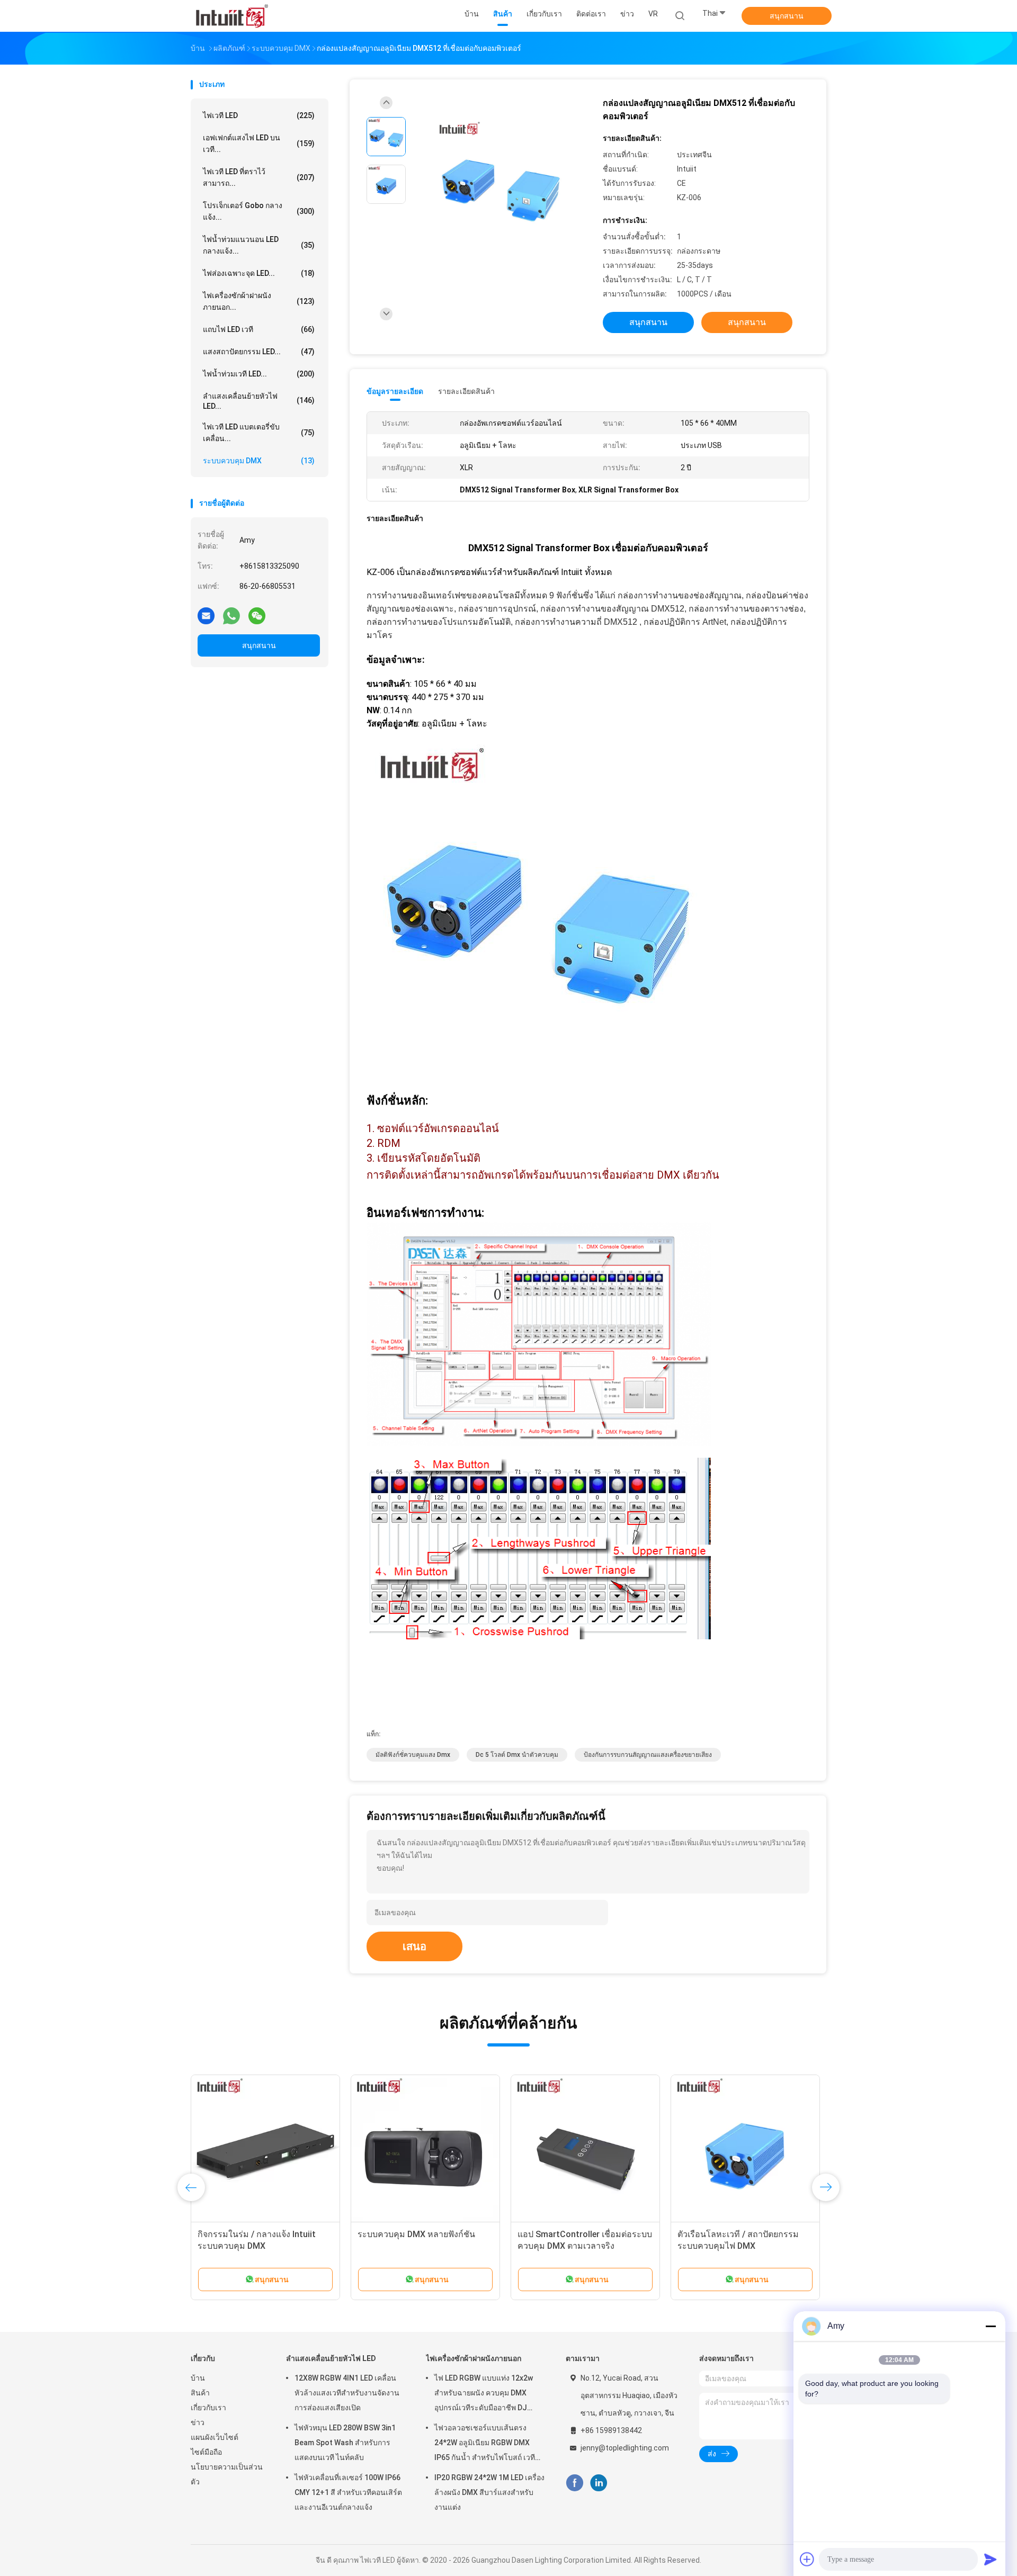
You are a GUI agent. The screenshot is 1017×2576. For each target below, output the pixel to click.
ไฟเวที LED (259, 115)
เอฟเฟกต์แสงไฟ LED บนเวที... (259, 143)
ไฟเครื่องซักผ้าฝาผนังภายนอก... (259, 301)
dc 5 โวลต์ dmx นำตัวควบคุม (517, 1755)
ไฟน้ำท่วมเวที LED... (259, 374)
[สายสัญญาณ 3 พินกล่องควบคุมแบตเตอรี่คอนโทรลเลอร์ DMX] (425, 2149)
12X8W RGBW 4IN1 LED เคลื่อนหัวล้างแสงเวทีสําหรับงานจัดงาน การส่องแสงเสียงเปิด (347, 2393)
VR (653, 14)
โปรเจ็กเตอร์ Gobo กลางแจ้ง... (259, 211)
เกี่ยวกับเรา (208, 2408)
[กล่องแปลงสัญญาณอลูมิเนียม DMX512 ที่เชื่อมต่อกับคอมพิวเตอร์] (500, 186)
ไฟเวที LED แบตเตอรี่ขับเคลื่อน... (259, 433)
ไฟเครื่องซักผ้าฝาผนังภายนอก (474, 2358)
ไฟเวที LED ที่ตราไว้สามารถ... (259, 177)
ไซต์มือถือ (206, 2452)
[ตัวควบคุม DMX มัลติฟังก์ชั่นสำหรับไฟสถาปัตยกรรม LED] (585, 2149)
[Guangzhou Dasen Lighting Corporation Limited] (232, 16)
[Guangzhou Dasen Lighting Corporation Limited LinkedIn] (599, 2483)
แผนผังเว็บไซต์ (215, 2437)
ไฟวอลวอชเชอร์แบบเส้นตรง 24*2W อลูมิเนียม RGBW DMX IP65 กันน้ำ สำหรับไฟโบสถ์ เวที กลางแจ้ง (485, 2444)
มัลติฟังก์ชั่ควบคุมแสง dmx (413, 1755)
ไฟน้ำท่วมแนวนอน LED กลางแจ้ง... (259, 245)
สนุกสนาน (787, 16)
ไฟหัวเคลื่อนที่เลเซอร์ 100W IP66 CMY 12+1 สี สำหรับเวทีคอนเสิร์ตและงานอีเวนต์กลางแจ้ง (348, 2492)
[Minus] (991, 2326)
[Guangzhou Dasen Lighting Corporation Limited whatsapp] (231, 615)
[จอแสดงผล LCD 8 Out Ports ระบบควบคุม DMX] (265, 2149)
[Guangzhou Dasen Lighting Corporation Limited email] (206, 615)
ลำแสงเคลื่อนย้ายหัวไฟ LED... (259, 401)
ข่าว (198, 2422)
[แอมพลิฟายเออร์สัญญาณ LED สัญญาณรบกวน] (745, 2149)
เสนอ (414, 1946)
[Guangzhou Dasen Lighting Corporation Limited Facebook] (574, 2483)
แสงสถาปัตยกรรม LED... (259, 352)
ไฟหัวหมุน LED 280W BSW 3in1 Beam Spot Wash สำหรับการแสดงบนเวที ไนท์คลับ (345, 2443)
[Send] (991, 2559)
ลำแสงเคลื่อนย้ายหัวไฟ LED (331, 2358)
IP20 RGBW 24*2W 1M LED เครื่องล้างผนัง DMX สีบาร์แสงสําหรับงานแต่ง (489, 2492)
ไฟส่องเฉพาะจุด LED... (259, 273)
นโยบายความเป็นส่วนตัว (227, 2474)
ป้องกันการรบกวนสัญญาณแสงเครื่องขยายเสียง (648, 1755)
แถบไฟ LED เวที (259, 329)
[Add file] (807, 2559)
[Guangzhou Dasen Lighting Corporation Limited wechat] (257, 615)
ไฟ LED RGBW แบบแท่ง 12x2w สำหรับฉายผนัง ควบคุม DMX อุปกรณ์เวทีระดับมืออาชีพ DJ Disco (484, 2394)
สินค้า (200, 2393)
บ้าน (198, 2378)
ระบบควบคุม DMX (259, 461)
